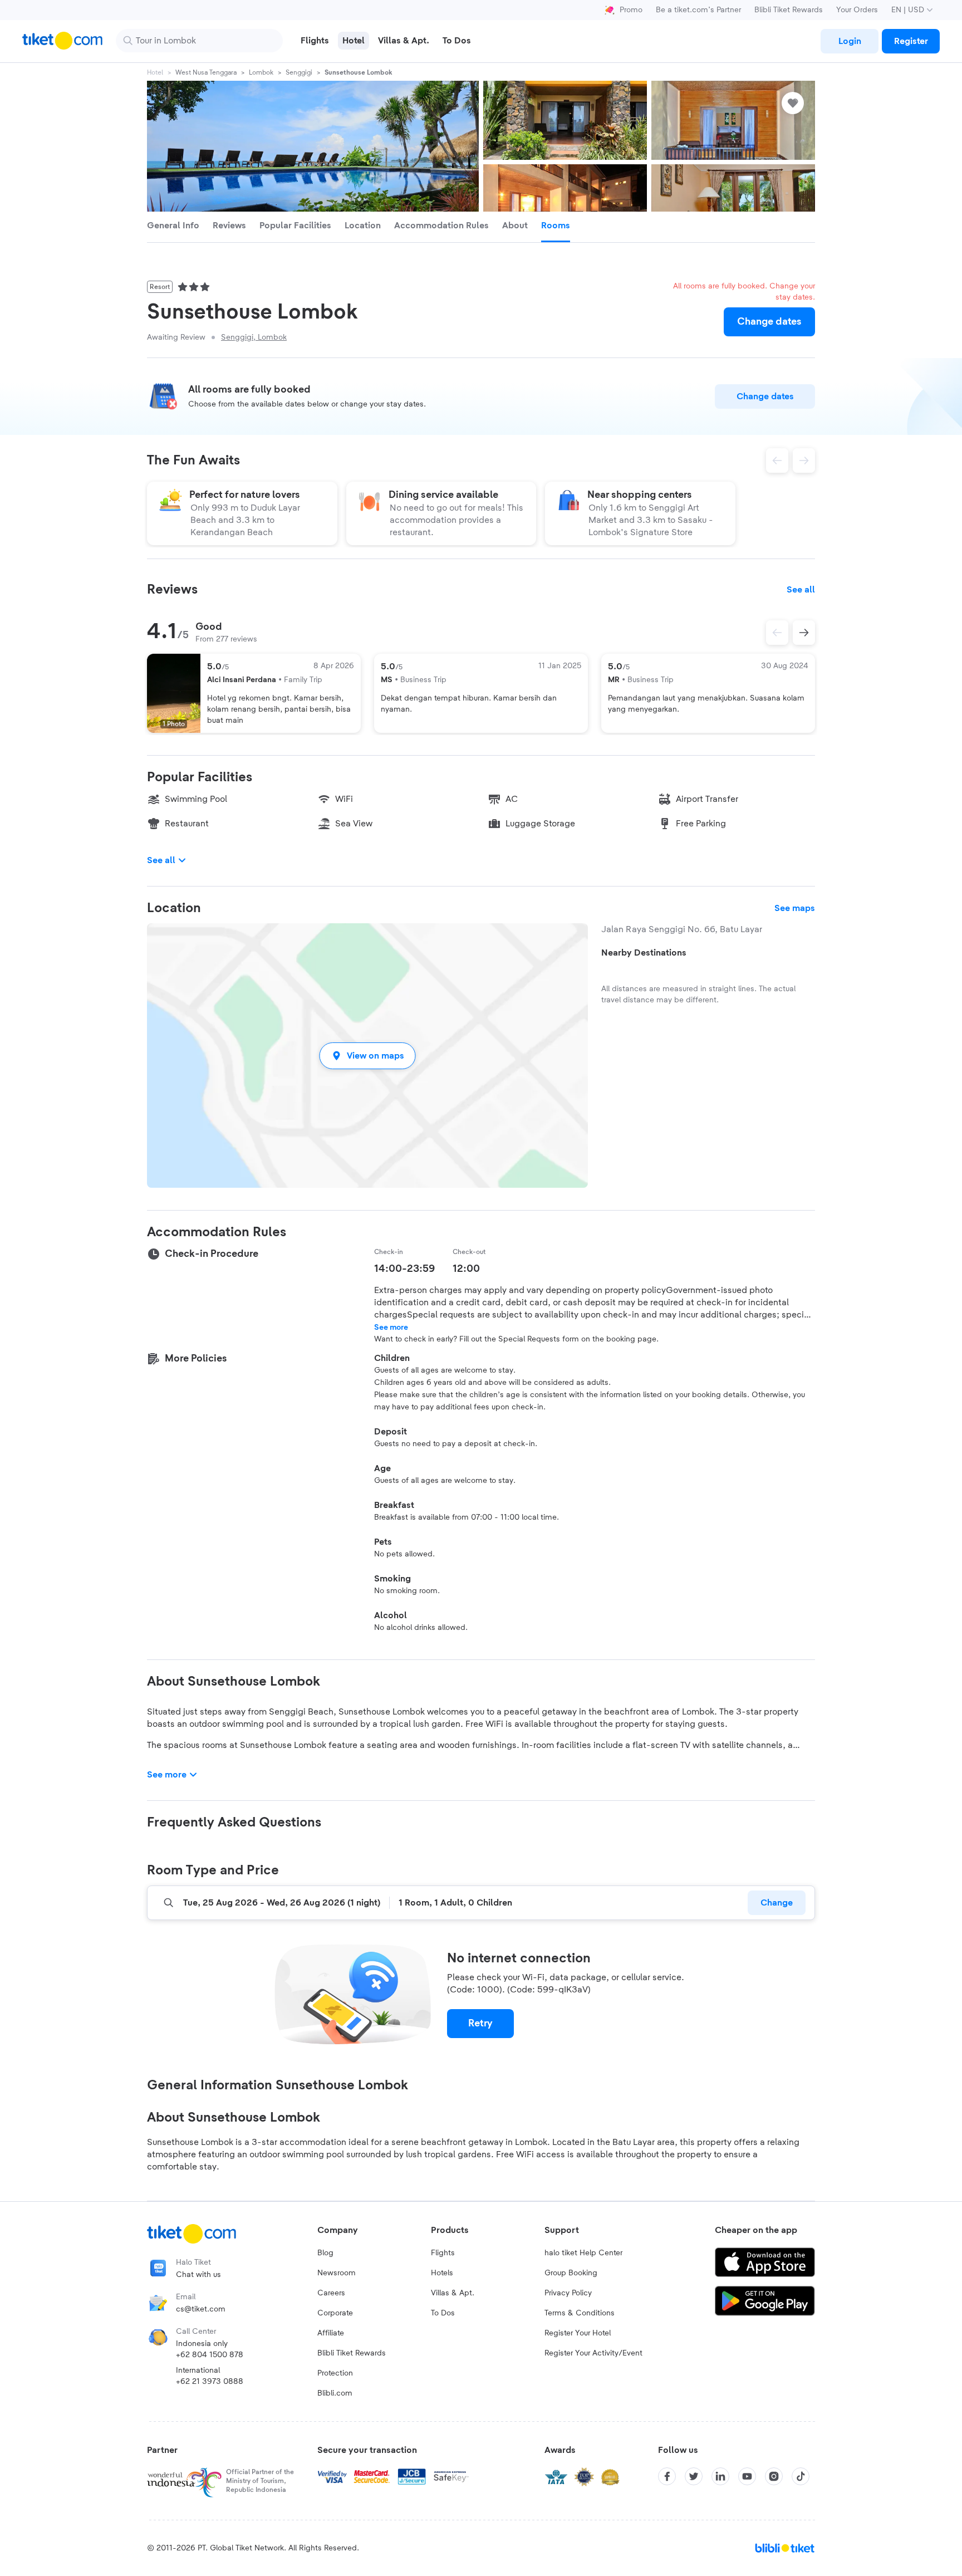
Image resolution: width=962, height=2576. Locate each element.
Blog (325, 2253)
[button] (367, 1056)
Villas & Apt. (453, 2293)
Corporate (335, 2313)
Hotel (155, 72)
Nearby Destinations (644, 953)
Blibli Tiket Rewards (789, 10)
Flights (443, 2253)
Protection (335, 2373)
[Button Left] (777, 633)
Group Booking (571, 2273)
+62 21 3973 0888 (210, 2382)
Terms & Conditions (580, 2313)
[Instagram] (774, 2476)
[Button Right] (804, 633)
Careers (331, 2293)
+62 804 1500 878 (210, 2355)
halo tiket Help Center (583, 2253)
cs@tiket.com (201, 2309)
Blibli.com (335, 2393)
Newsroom (337, 2273)
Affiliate (331, 2333)
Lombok (261, 72)
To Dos (443, 2313)
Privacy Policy (568, 2293)
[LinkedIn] (720, 2476)
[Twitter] (694, 2476)
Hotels (442, 2273)
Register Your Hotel (578, 2333)
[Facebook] (667, 2476)
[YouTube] (747, 2476)
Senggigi (299, 72)
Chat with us (198, 2275)
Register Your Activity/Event (593, 2353)
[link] (850, 41)
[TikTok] (801, 2476)
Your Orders (857, 10)
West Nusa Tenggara (206, 72)
